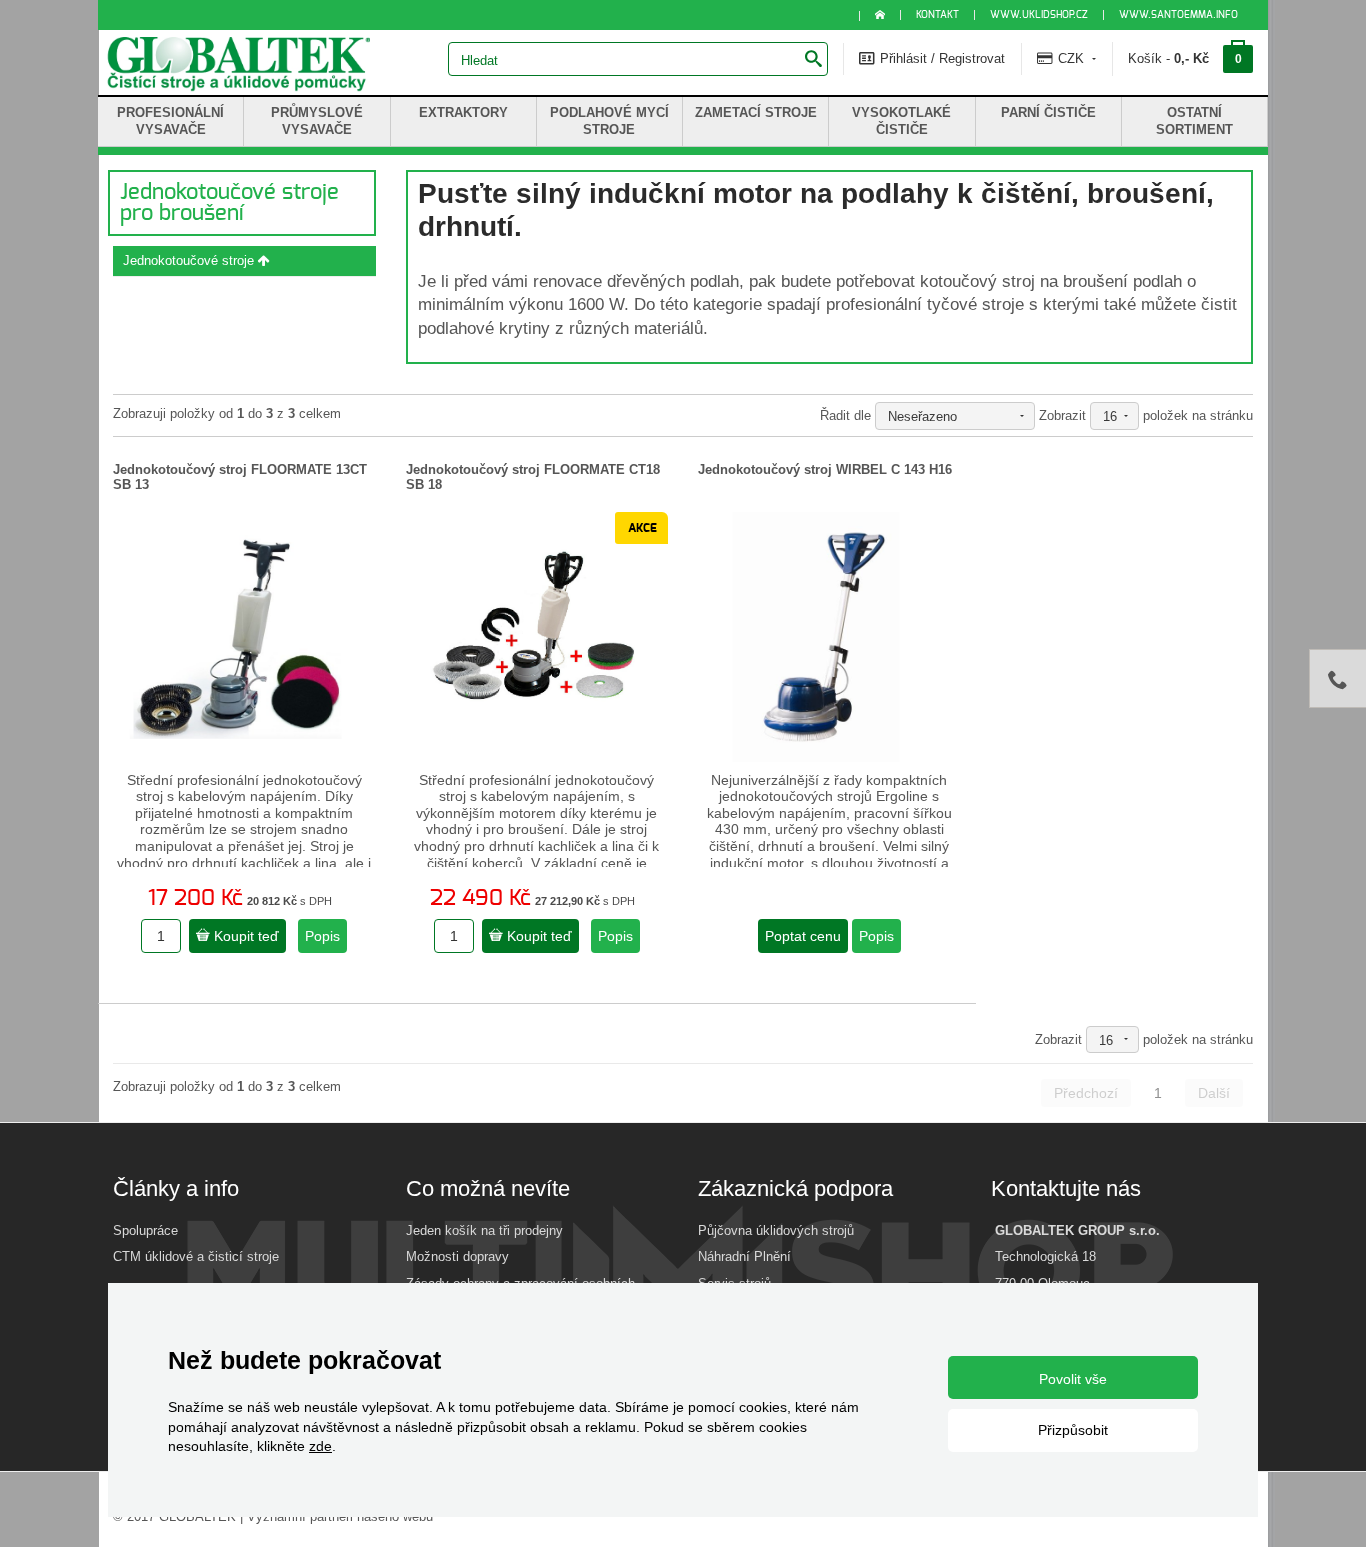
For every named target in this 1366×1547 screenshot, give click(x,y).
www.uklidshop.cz (1039, 15)
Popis (322, 936)
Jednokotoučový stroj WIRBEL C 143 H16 (825, 469)
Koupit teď (244, 936)
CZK (1071, 58)
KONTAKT (937, 15)
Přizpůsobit (1073, 1430)
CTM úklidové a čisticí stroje (196, 1256)
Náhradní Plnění (744, 1256)
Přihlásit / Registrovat (940, 58)
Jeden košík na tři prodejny (484, 1230)
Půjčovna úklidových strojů (776, 1230)
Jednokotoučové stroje (190, 260)
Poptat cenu (803, 936)
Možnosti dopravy (457, 1256)
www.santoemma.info (1178, 15)
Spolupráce (145, 1230)
